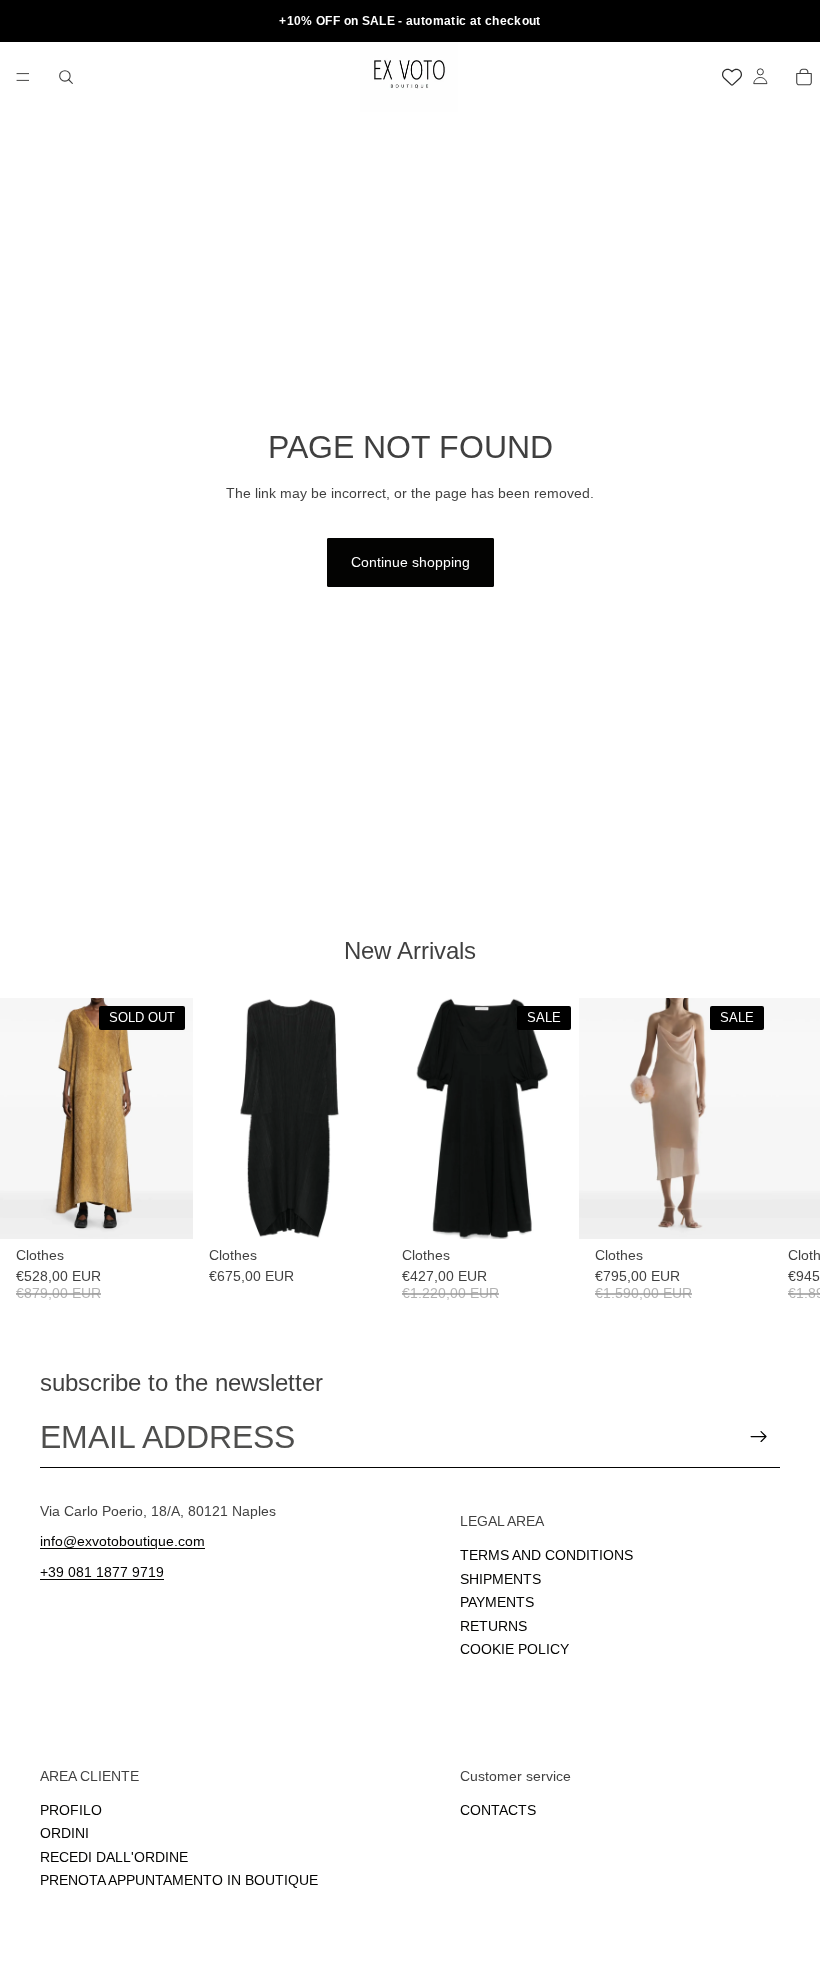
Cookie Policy (514, 1648)
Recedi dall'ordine (114, 1856)
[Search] (66, 77)
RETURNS (493, 1625)
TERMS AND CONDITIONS (546, 1555)
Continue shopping (410, 562)
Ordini (64, 1833)
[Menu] (23, 77)
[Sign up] (759, 1437)
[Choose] (355, 1209)
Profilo (71, 1810)
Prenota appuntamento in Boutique (179, 1880)
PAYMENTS (497, 1602)
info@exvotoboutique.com (122, 1541)
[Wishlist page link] (732, 77)
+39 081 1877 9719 (102, 1572)
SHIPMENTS (500, 1578)
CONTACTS (498, 1810)
